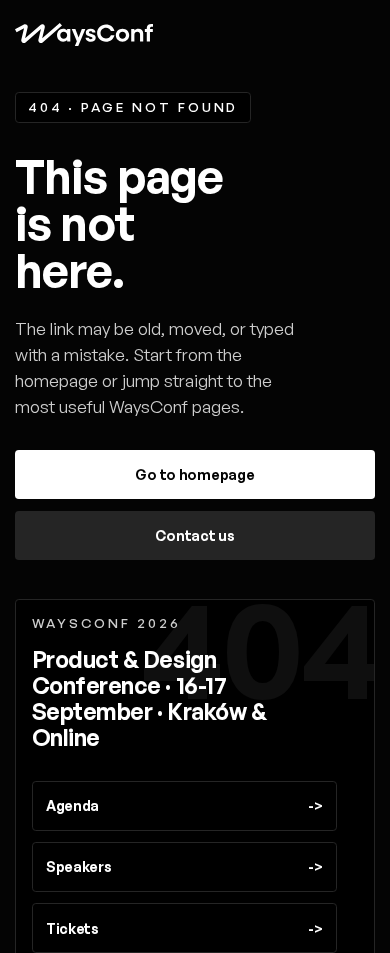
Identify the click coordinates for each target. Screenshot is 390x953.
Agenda (184, 805)
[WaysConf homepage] (83, 34)
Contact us (194, 535)
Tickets (184, 928)
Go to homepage (194, 474)
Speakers (184, 866)
